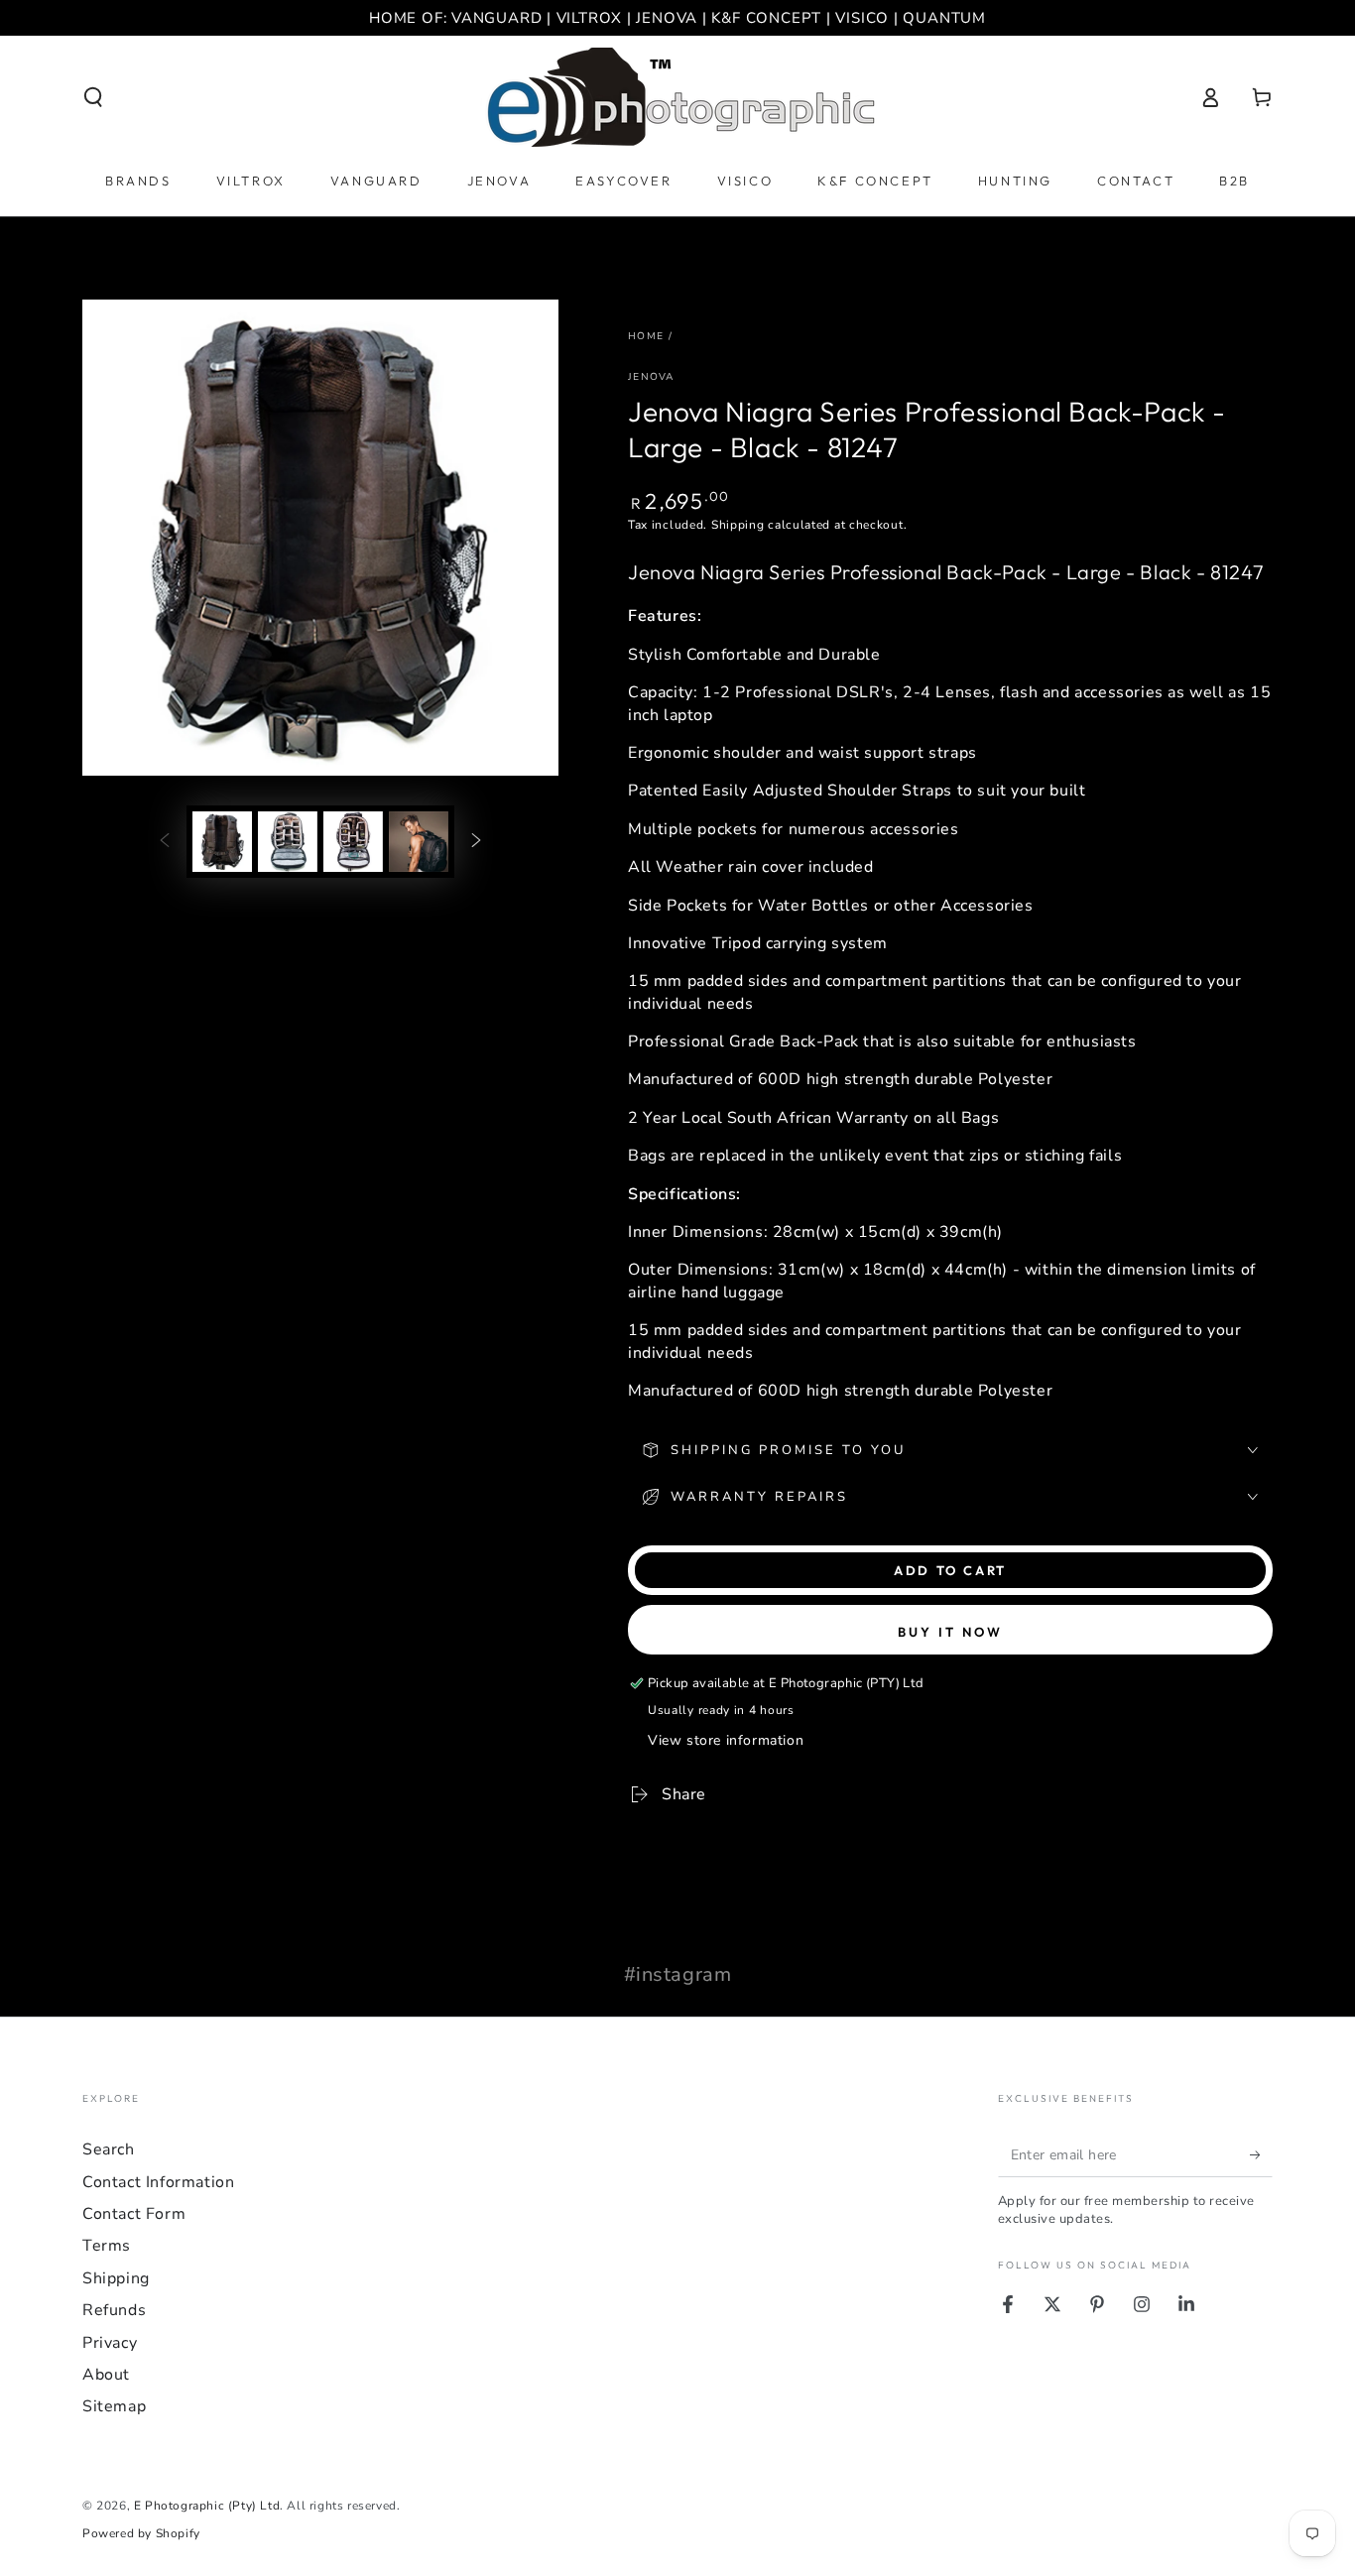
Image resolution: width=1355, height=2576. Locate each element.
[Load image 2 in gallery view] (288, 842)
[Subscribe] (1261, 2154)
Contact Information (158, 2182)
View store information (726, 1740)
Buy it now (950, 1632)
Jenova (651, 377)
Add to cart (950, 1570)
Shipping (738, 525)
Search (109, 2149)
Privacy (110, 2343)
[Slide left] (165, 841)
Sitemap (114, 2406)
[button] (93, 97)
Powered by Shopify (141, 2533)
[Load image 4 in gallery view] (419, 842)
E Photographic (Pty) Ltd (207, 2506)
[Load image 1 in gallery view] (222, 842)
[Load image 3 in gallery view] (353, 842)
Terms (107, 2246)
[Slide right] (476, 841)
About (106, 2375)
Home (646, 336)
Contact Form (134, 2214)
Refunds (114, 2310)
